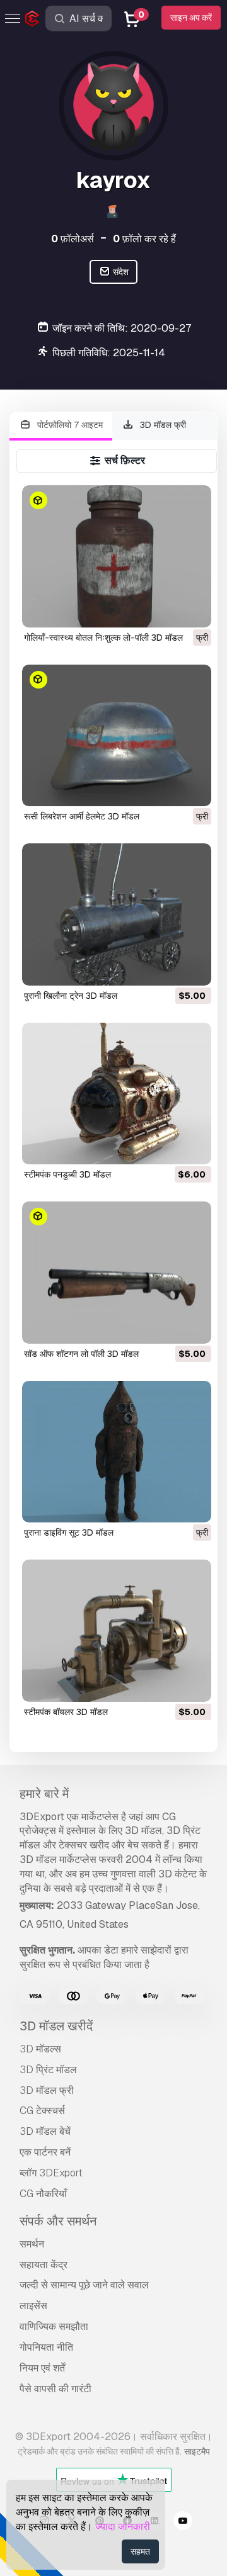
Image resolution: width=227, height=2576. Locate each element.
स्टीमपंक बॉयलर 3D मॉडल (66, 1712)
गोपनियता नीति (46, 2347)
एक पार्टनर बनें (45, 2152)
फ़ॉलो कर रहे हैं (144, 239)
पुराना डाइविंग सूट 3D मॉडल (69, 1533)
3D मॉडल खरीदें (56, 2026)
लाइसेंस (33, 2306)
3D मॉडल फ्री (162, 425)
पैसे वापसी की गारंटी (55, 2389)
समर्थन (32, 2244)
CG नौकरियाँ (43, 2194)
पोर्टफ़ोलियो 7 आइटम (69, 425)
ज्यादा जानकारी (123, 2527)
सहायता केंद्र (44, 2265)
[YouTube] (183, 2523)
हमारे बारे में (44, 1794)
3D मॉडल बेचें (45, 2131)
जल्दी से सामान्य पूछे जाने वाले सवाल (84, 2285)
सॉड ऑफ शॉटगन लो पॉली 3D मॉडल (81, 1354)
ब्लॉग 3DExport (51, 2173)
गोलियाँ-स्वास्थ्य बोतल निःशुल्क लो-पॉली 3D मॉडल (103, 638)
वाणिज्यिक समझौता (54, 2326)
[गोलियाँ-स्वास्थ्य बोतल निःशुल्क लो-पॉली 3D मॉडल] (117, 556)
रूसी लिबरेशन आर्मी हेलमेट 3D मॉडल (82, 816)
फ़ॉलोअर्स (73, 239)
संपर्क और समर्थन (58, 2221)
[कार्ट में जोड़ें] (167, 968)
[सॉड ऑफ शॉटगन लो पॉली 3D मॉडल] (117, 1272)
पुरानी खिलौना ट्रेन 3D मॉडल (71, 996)
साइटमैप (197, 2451)
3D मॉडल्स (40, 2049)
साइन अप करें (191, 18)
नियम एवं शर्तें (42, 2368)
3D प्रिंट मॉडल (48, 2070)
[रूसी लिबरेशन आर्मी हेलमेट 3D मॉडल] (117, 735)
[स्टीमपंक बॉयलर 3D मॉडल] (117, 1630)
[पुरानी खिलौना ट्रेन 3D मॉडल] (117, 914)
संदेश (120, 272)
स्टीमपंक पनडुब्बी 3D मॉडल (67, 1174)
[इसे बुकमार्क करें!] (193, 610)
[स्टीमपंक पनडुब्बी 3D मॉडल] (117, 1094)
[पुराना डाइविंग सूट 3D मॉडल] (117, 1452)
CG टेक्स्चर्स (42, 2111)
